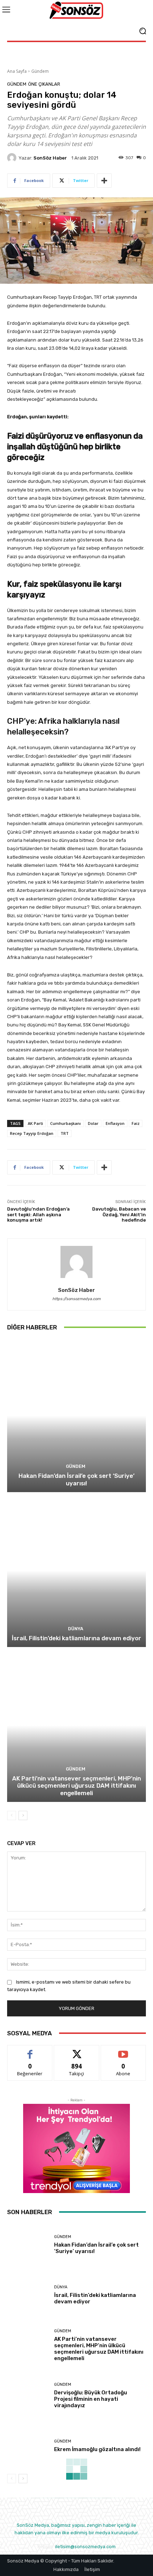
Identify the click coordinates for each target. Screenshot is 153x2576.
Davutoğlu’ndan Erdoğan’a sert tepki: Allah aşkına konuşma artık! (38, 1214)
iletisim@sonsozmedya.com (85, 2547)
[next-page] (23, 1815)
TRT (65, 1133)
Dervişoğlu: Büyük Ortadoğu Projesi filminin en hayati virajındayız (91, 2399)
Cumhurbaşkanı (65, 1123)
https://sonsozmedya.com (76, 1299)
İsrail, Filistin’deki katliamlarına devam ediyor (76, 1638)
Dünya (76, 1629)
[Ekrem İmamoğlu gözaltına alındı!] (28, 2446)
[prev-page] (12, 1815)
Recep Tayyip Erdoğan (32, 1133)
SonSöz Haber (50, 158)
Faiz (136, 1123)
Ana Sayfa (17, 71)
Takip (76, 2050)
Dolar (93, 1123)
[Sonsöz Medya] (76, 11)
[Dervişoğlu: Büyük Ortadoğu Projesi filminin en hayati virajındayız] (28, 2396)
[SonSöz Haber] (13, 158)
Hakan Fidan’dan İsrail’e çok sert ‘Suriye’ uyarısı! (76, 1479)
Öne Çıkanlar (44, 84)
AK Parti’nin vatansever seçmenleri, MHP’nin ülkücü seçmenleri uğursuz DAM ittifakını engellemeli (76, 1786)
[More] (104, 181)
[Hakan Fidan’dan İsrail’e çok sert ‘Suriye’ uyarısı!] (76, 1416)
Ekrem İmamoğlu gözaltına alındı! (97, 2449)
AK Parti (35, 1123)
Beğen (30, 2050)
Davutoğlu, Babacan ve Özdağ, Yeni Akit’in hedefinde (119, 1214)
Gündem (40, 71)
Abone (123, 2050)
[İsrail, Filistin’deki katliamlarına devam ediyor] (76, 1570)
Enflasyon (115, 1123)
